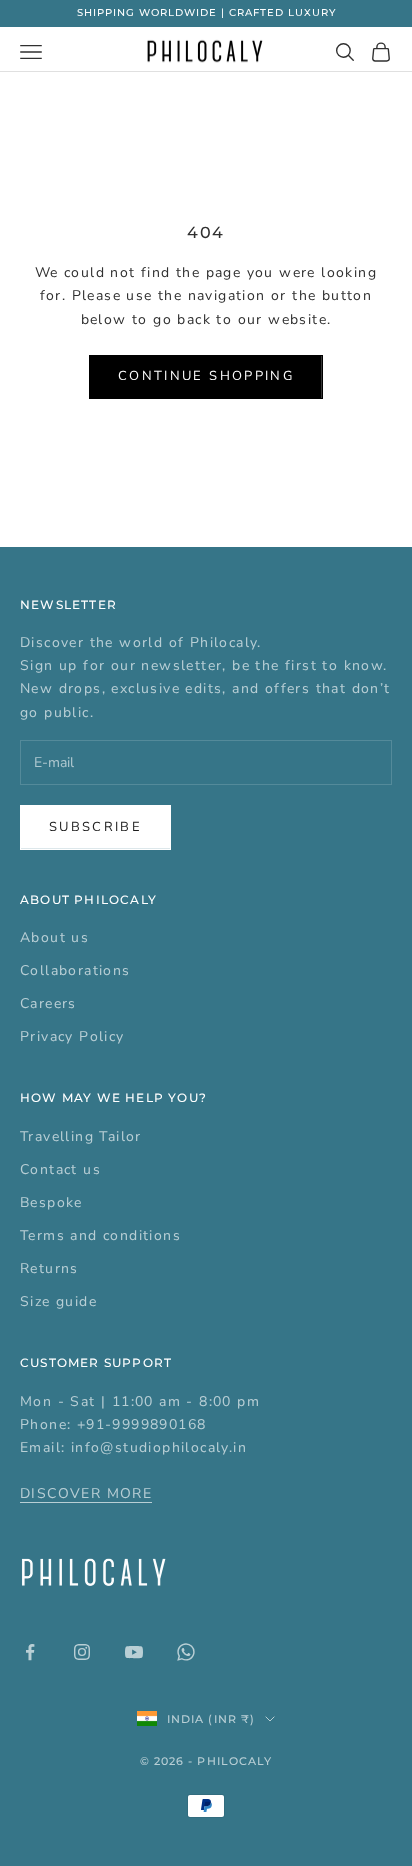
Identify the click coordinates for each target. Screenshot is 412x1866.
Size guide (58, 1301)
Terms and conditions (100, 1235)
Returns (49, 1268)
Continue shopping (206, 376)
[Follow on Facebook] (30, 1652)
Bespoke (51, 1202)
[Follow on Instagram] (82, 1652)
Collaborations (75, 970)
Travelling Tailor (81, 1136)
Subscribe (95, 827)
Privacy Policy (72, 1036)
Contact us (60, 1169)
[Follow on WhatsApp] (186, 1652)
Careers (48, 1003)
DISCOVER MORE (86, 1493)
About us (54, 937)
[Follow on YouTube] (134, 1652)
